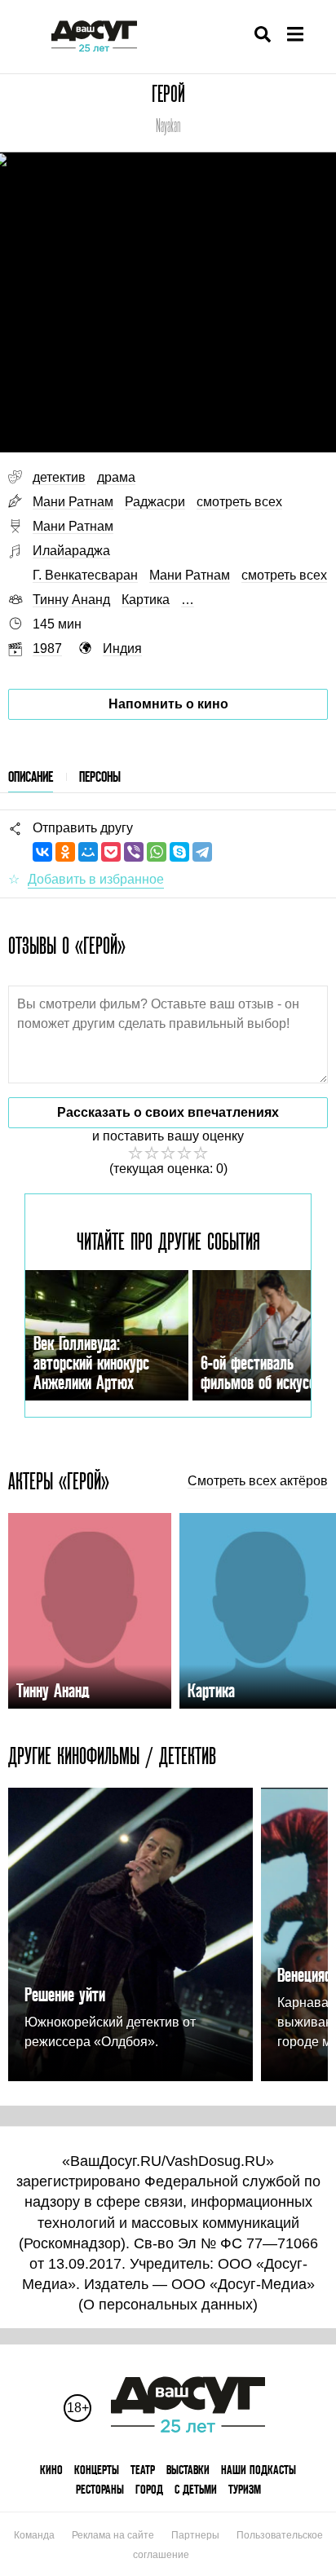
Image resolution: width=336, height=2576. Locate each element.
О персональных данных (168, 2305)
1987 (47, 648)
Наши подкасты (259, 2470)
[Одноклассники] (65, 852)
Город (149, 2489)
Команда (34, 2535)
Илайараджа (71, 551)
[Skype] (179, 852)
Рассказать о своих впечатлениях (168, 1112)
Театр (143, 2470)
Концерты (97, 2470)
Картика (146, 600)
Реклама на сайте (113, 2535)
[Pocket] (111, 852)
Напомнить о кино (168, 704)
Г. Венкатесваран (85, 575)
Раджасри (155, 502)
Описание (31, 776)
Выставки (188, 2470)
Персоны (100, 776)
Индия (122, 648)
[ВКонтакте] (42, 852)
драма (116, 477)
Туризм (245, 2489)
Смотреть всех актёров (258, 1481)
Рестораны (100, 2489)
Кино (51, 2470)
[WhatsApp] (157, 852)
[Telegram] (202, 852)
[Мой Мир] (88, 852)
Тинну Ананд (71, 600)
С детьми (196, 2489)
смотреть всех (239, 502)
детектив (59, 477)
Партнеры (195, 2535)
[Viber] (134, 852)
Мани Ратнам (73, 502)
